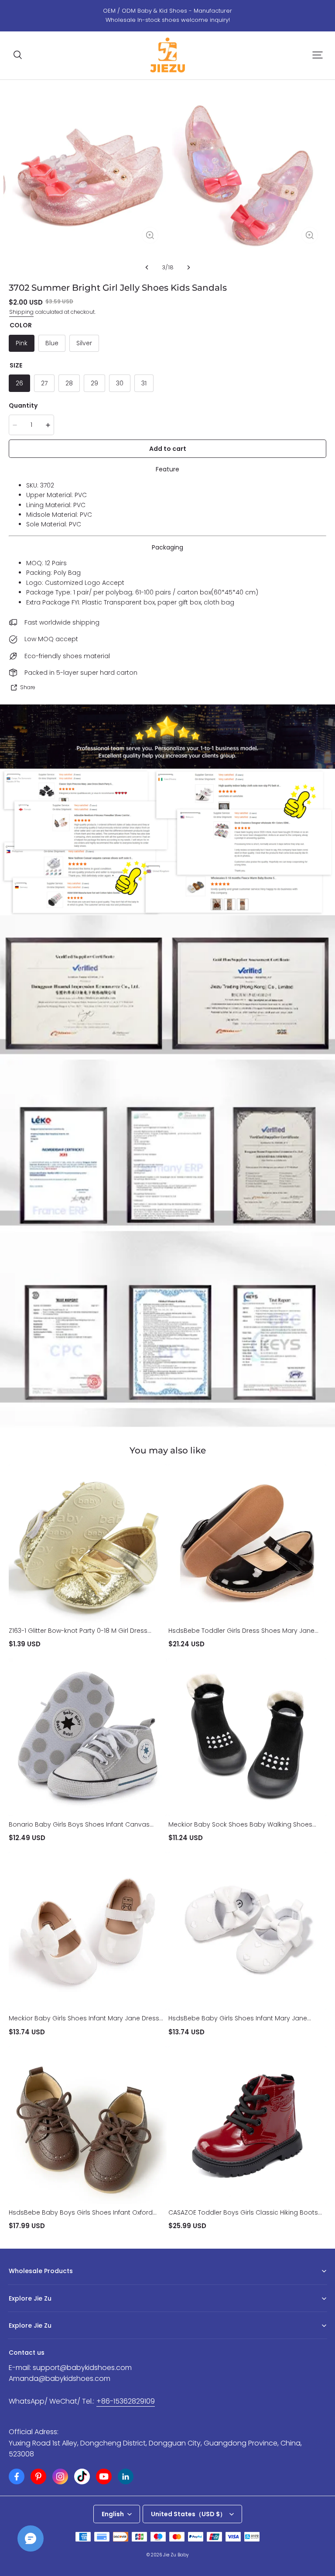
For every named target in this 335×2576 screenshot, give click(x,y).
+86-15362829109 (126, 2401)
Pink (22, 343)
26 (19, 383)
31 (144, 383)
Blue (52, 343)
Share (28, 687)
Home (17, 2312)
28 (69, 383)
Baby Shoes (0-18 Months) (43, 2285)
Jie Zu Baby (176, 2555)
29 (94, 383)
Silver (84, 343)
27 (44, 383)
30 (120, 383)
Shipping (21, 312)
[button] (17, 55)
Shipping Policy (29, 2339)
